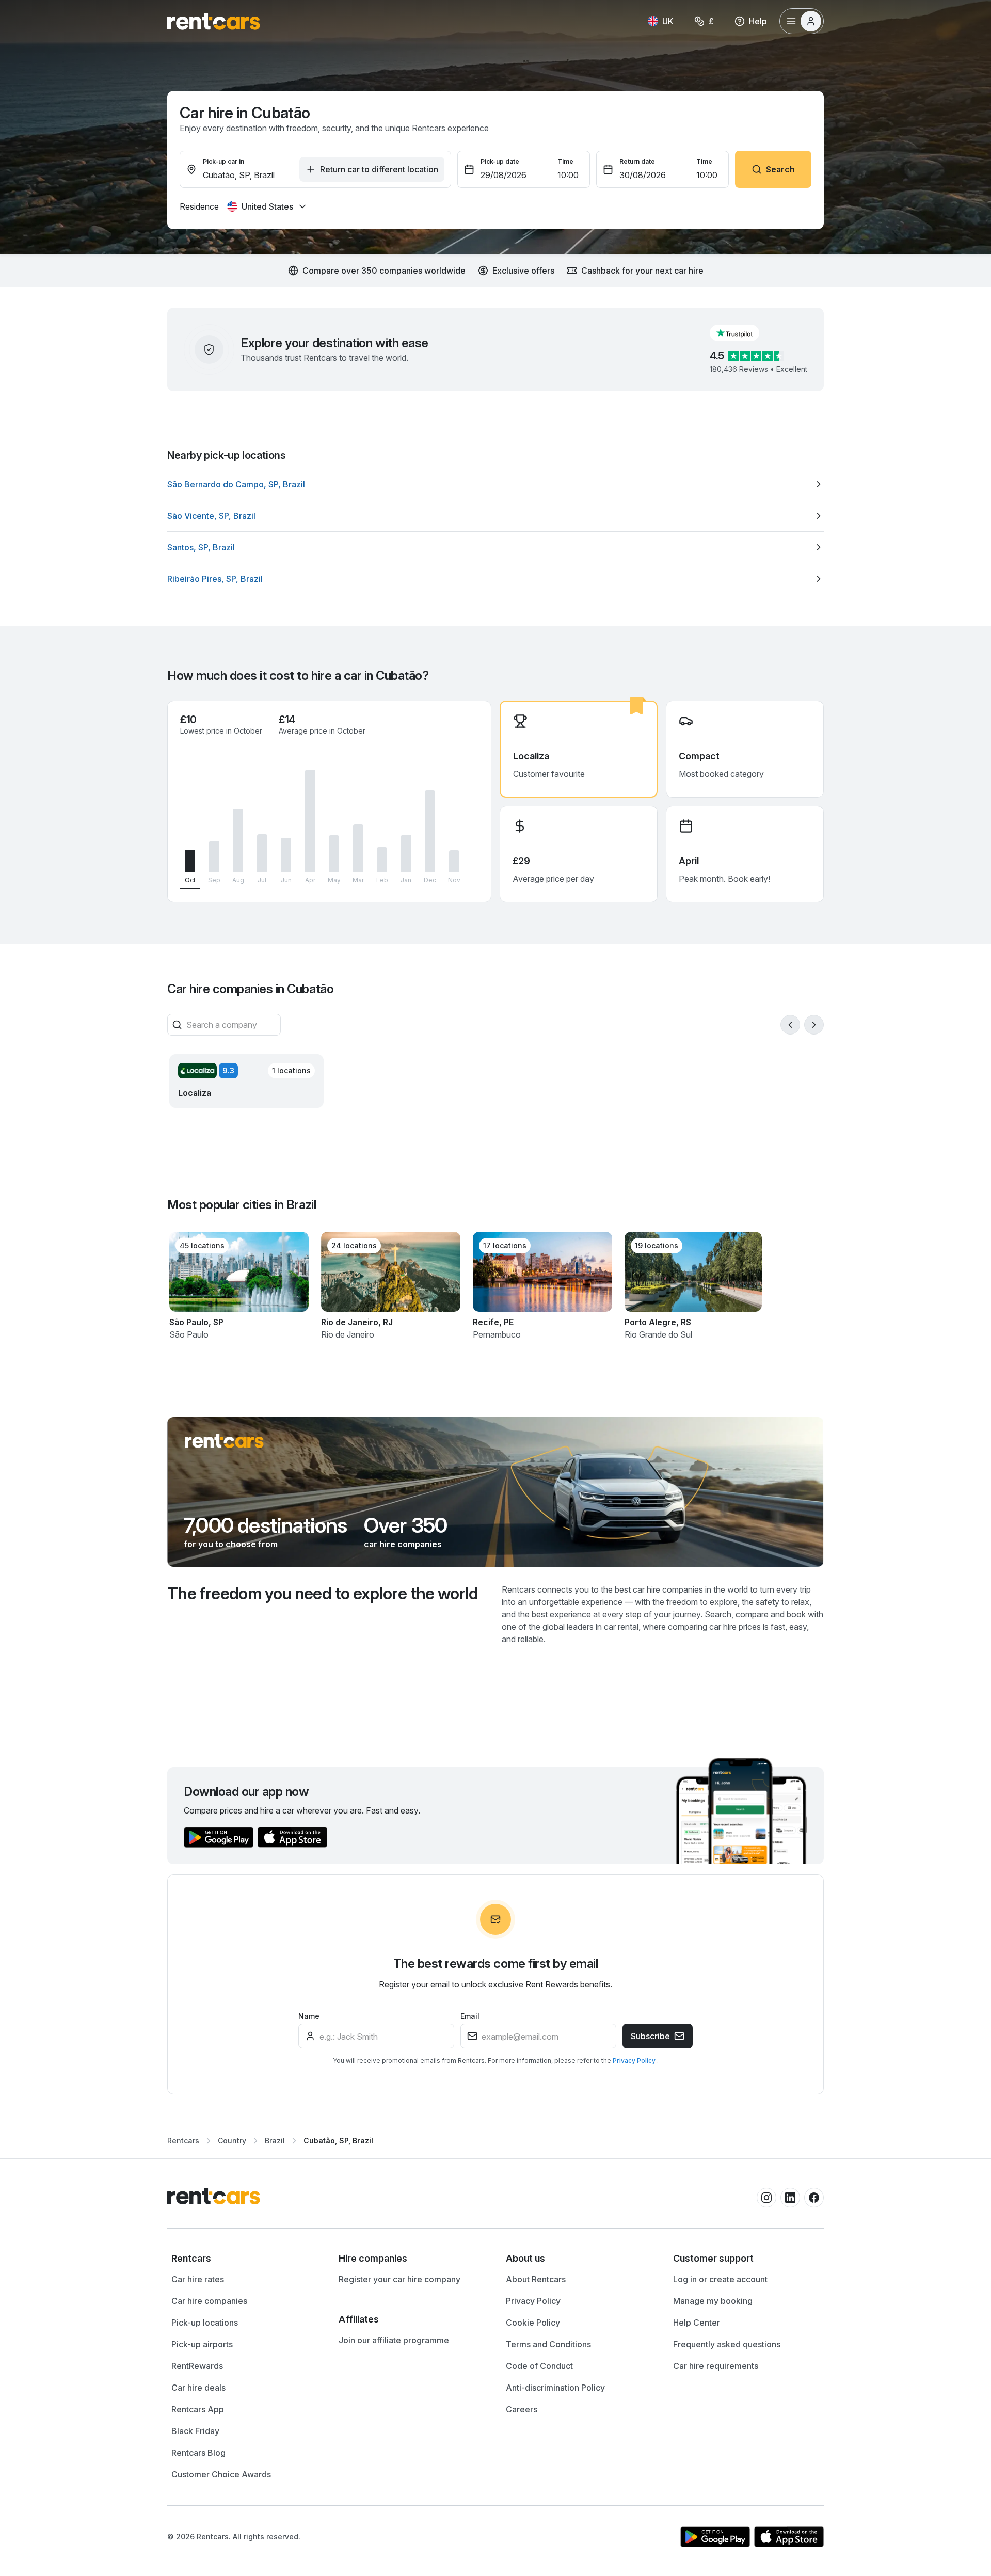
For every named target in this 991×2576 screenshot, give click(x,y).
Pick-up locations (205, 2323)
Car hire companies (209, 2301)
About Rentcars (536, 2279)
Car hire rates (198, 2279)
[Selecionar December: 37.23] (430, 831)
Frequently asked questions (727, 2344)
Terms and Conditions (548, 2344)
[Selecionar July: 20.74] (262, 853)
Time (565, 161)
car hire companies (403, 1544)
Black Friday (195, 2431)
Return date (637, 161)
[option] (495, 484)
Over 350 (406, 1525)
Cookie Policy (533, 2323)
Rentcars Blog (198, 2453)
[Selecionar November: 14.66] (454, 861)
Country (232, 2141)
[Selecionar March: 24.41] (358, 848)
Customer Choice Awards (221, 2474)
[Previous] (790, 1025)
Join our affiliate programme (394, 2340)
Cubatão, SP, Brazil (338, 2141)
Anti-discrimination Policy (555, 2388)
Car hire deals (198, 2388)
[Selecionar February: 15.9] (382, 860)
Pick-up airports (202, 2344)
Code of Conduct (539, 2366)
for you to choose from (231, 1544)
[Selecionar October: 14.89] (190, 861)
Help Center (697, 2323)
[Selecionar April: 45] (310, 821)
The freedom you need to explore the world (323, 1593)
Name (309, 2016)
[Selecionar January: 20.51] (406, 853)
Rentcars (183, 2141)
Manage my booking (713, 2301)
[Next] (814, 1025)
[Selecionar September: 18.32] (214, 856)
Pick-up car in (223, 161)
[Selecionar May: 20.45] (334, 854)
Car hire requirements (716, 2366)
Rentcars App (198, 2409)
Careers (522, 2409)
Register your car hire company (399, 2279)
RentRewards (197, 2366)
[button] (743, 333)
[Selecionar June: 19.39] (286, 855)
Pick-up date (500, 161)
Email (470, 2016)
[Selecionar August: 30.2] (238, 840)
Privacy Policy (635, 2061)
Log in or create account (720, 2279)
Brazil (275, 2141)
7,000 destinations (266, 1525)
